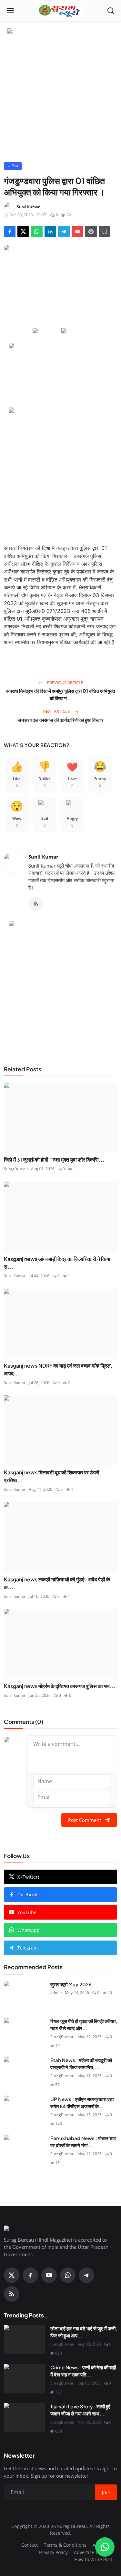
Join (106, 2492)
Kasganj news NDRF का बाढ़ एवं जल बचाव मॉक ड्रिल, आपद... (58, 1369)
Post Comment (85, 1820)
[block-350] (46, 331)
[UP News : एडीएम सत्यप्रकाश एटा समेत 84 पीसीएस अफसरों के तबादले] (25, 2110)
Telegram (28, 1948)
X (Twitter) (28, 1877)
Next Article (57, 711)
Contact (30, 2545)
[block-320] (61, 985)
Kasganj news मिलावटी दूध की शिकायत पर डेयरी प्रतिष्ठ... (52, 1476)
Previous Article (65, 683)
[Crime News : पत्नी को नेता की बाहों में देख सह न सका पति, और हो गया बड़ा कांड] (25, 2378)
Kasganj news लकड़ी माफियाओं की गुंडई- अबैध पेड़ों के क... (57, 1583)
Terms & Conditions (65, 2545)
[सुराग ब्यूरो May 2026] (25, 1995)
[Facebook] (30, 2275)
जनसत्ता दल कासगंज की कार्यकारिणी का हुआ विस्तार (61, 720)
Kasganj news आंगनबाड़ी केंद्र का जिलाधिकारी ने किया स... (57, 1263)
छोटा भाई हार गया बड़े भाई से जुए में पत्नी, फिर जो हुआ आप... (84, 2332)
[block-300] (61, 472)
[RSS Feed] (36, 904)
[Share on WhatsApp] (37, 231)
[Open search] (111, 11)
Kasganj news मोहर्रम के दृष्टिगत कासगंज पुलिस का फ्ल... (60, 1686)
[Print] (91, 231)
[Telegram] (86, 2275)
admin (56, 1993)
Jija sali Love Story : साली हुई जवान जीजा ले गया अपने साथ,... (80, 2410)
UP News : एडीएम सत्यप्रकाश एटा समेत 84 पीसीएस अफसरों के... (82, 2103)
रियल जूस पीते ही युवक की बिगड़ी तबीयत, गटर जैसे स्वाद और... (84, 2025)
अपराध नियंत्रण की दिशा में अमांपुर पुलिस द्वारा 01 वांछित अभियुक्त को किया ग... (60, 694)
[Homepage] (60, 11)
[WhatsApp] (68, 2275)
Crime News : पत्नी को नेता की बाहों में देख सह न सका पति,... (83, 2371)
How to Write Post (93, 2559)
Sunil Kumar (43, 857)
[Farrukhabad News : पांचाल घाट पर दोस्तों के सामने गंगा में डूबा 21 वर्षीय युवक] (25, 2149)
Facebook (27, 1895)
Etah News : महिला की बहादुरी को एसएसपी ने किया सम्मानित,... (81, 2064)
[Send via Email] (77, 231)
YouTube (27, 1912)
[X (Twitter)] (12, 2275)
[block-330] (61, 32)
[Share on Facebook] (10, 231)
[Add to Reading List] (105, 231)
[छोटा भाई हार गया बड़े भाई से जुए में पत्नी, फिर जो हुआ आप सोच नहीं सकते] (25, 2339)
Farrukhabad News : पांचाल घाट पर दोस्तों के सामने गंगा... (83, 2142)
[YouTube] (49, 2275)
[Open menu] (10, 11)
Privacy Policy (53, 2552)
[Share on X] (23, 231)
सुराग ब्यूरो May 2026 (71, 1984)
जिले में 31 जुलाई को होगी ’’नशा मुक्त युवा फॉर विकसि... (54, 1160)
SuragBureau (16, 1169)
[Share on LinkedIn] (50, 231)
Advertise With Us (93, 2552)
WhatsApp (29, 1930)
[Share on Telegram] (64, 231)
